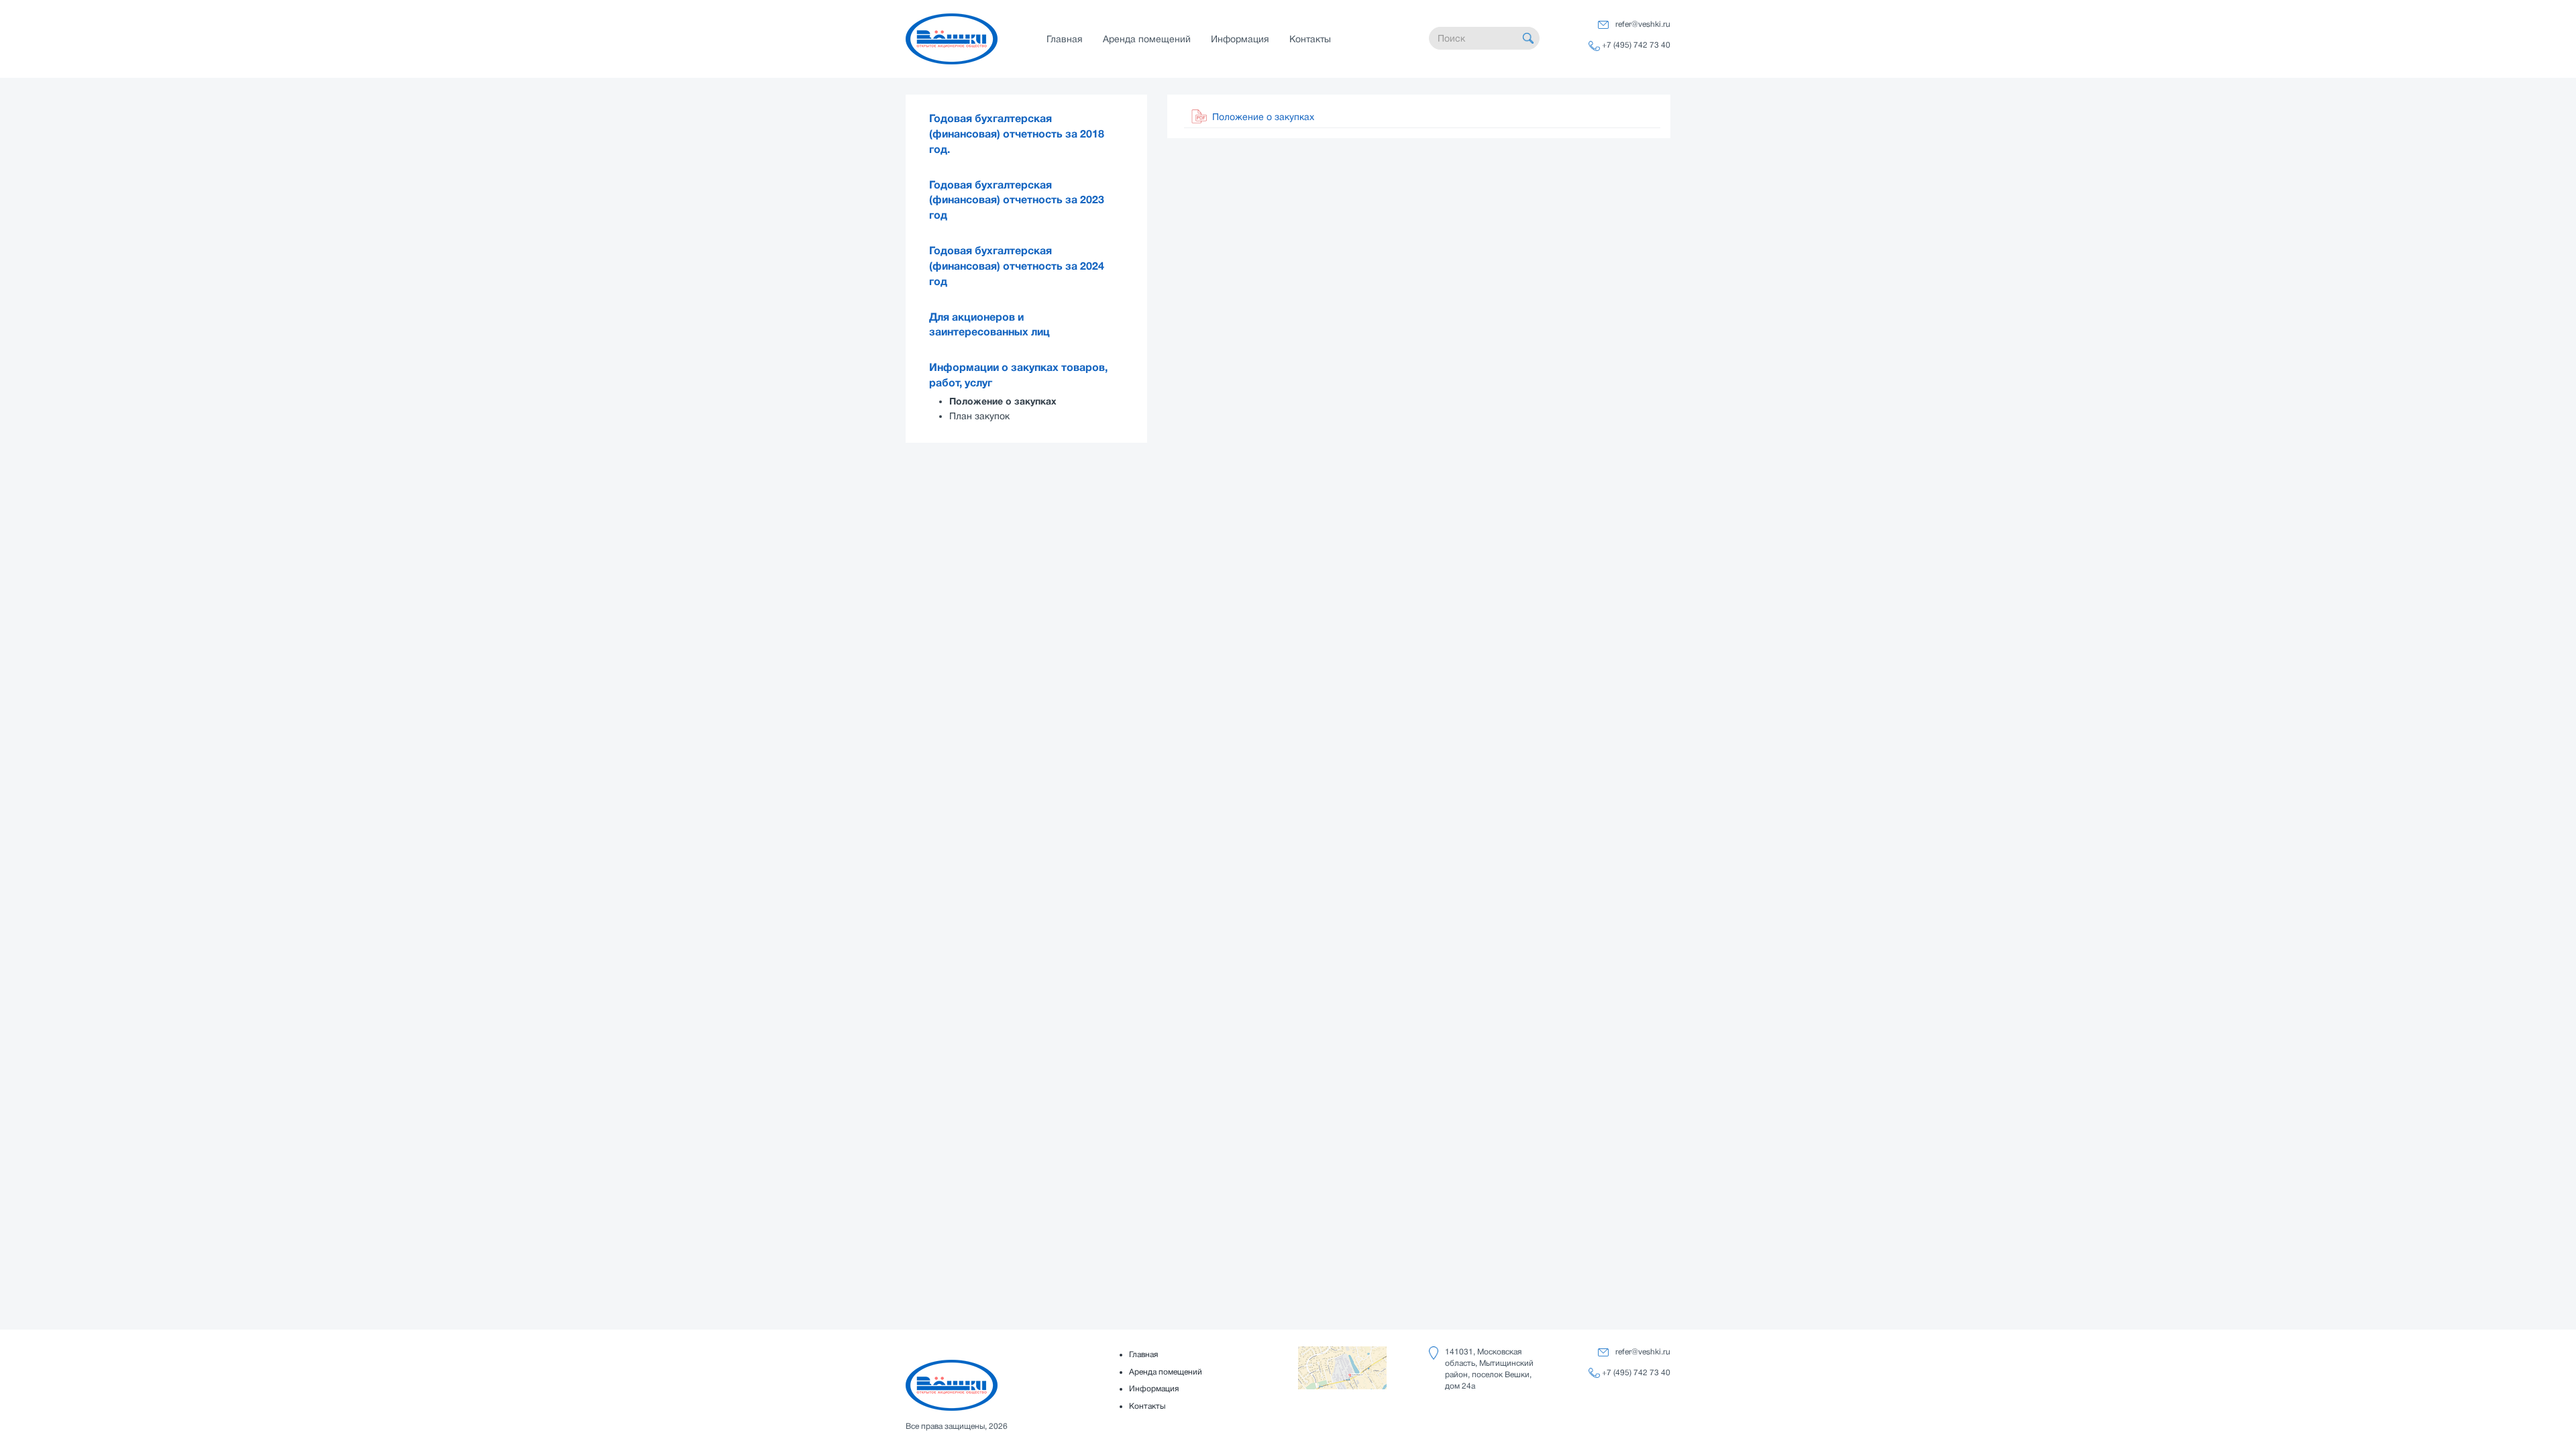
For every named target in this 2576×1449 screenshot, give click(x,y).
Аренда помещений (1147, 39)
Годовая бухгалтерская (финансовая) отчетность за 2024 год (1017, 266)
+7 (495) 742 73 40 (1636, 45)
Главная (1065, 39)
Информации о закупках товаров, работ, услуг (1018, 375)
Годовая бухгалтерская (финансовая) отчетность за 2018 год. (1017, 134)
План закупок (979, 416)
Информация (1240, 39)
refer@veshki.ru (1643, 24)
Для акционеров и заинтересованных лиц (989, 325)
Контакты (1310, 39)
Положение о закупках (1003, 401)
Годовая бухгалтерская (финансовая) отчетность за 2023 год (1017, 201)
